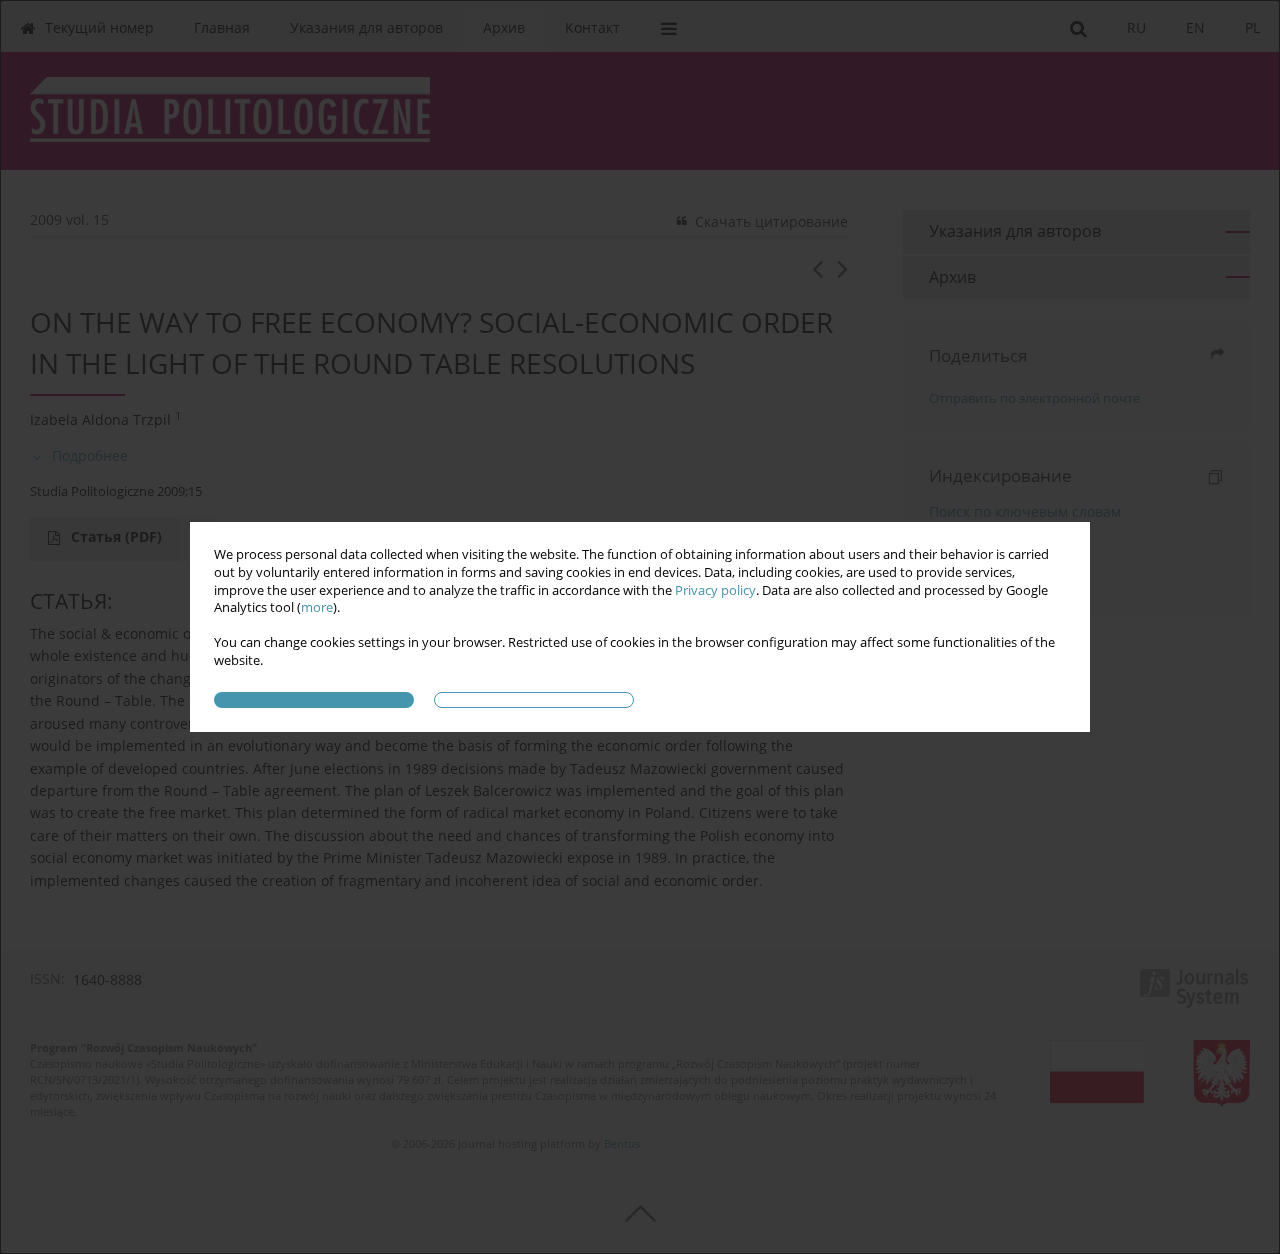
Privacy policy (715, 590)
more (317, 607)
